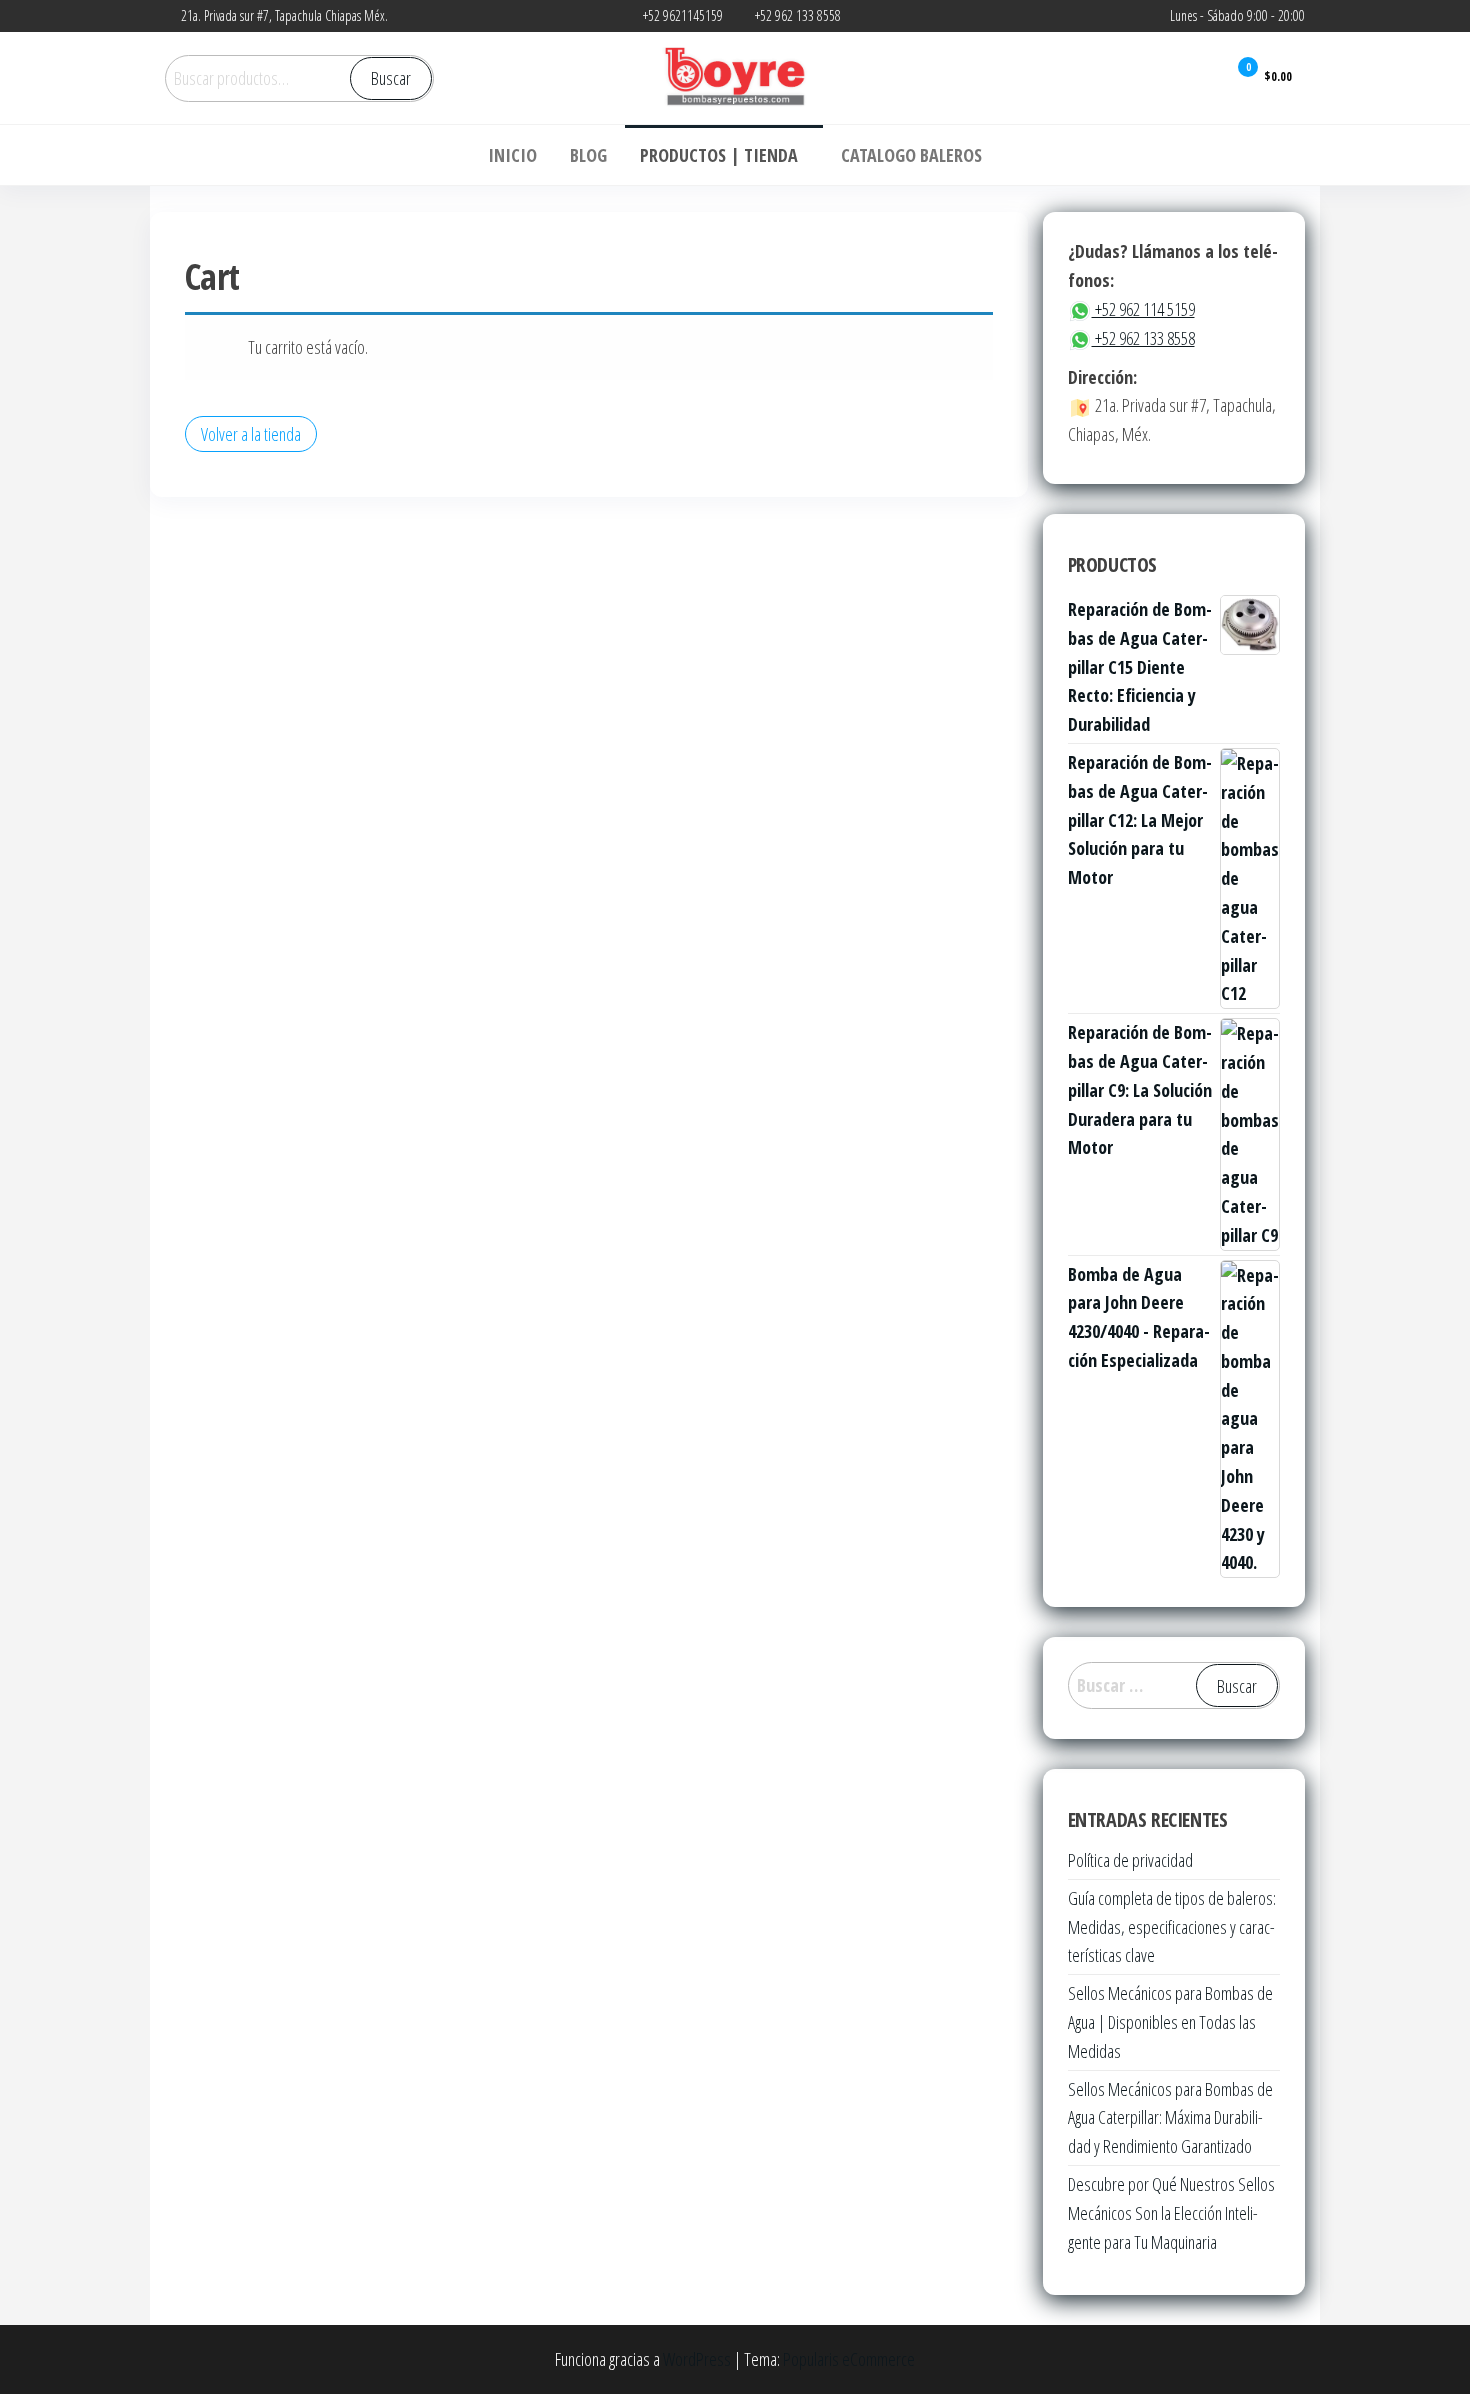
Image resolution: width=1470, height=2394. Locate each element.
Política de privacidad (1130, 1860)
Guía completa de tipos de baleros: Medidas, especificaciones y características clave (1172, 1927)
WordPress (697, 2359)
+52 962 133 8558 (1143, 338)
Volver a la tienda (251, 434)
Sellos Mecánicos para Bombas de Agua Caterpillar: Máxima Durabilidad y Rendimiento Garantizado (1170, 2118)
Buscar (391, 78)
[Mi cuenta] (1197, 77)
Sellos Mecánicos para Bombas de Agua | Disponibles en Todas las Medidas (1170, 2022)
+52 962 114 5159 (1143, 309)
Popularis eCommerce (849, 2359)
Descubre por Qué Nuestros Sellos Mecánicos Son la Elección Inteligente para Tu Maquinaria (1171, 2213)
